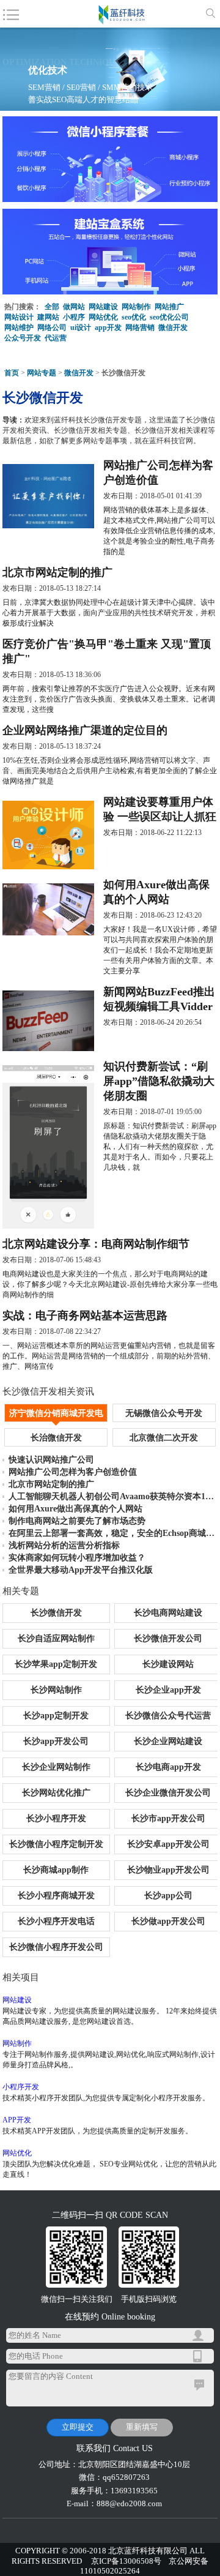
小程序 (74, 317)
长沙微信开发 (56, 1613)
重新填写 (142, 2427)
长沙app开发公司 (56, 1741)
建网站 (48, 317)
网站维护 (19, 328)
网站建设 (103, 307)
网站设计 (19, 317)
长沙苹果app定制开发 (56, 1664)
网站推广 (169, 307)
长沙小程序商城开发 (56, 1896)
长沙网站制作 (56, 1690)
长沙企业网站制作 (56, 1767)
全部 (52, 307)
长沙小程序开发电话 (56, 1921)
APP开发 (17, 2120)
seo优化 (134, 317)
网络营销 (140, 328)
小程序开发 (21, 2087)
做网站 (74, 307)
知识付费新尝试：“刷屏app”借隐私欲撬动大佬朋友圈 (159, 1081)
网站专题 (42, 373)
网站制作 (136, 307)
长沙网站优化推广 (56, 1793)
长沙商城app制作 (56, 1870)
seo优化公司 (169, 317)
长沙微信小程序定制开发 (56, 1844)
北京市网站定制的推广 (57, 572)
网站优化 (103, 317)
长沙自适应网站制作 (56, 1638)
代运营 (56, 338)
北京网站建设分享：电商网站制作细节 (96, 1244)
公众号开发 (23, 338)
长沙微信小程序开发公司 (56, 1947)
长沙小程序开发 (56, 1818)
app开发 (108, 328)
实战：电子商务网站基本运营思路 (85, 1316)
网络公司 (52, 328)
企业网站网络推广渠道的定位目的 (85, 730)
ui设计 (81, 328)
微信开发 (173, 328)
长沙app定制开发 (56, 1716)
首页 (12, 373)
